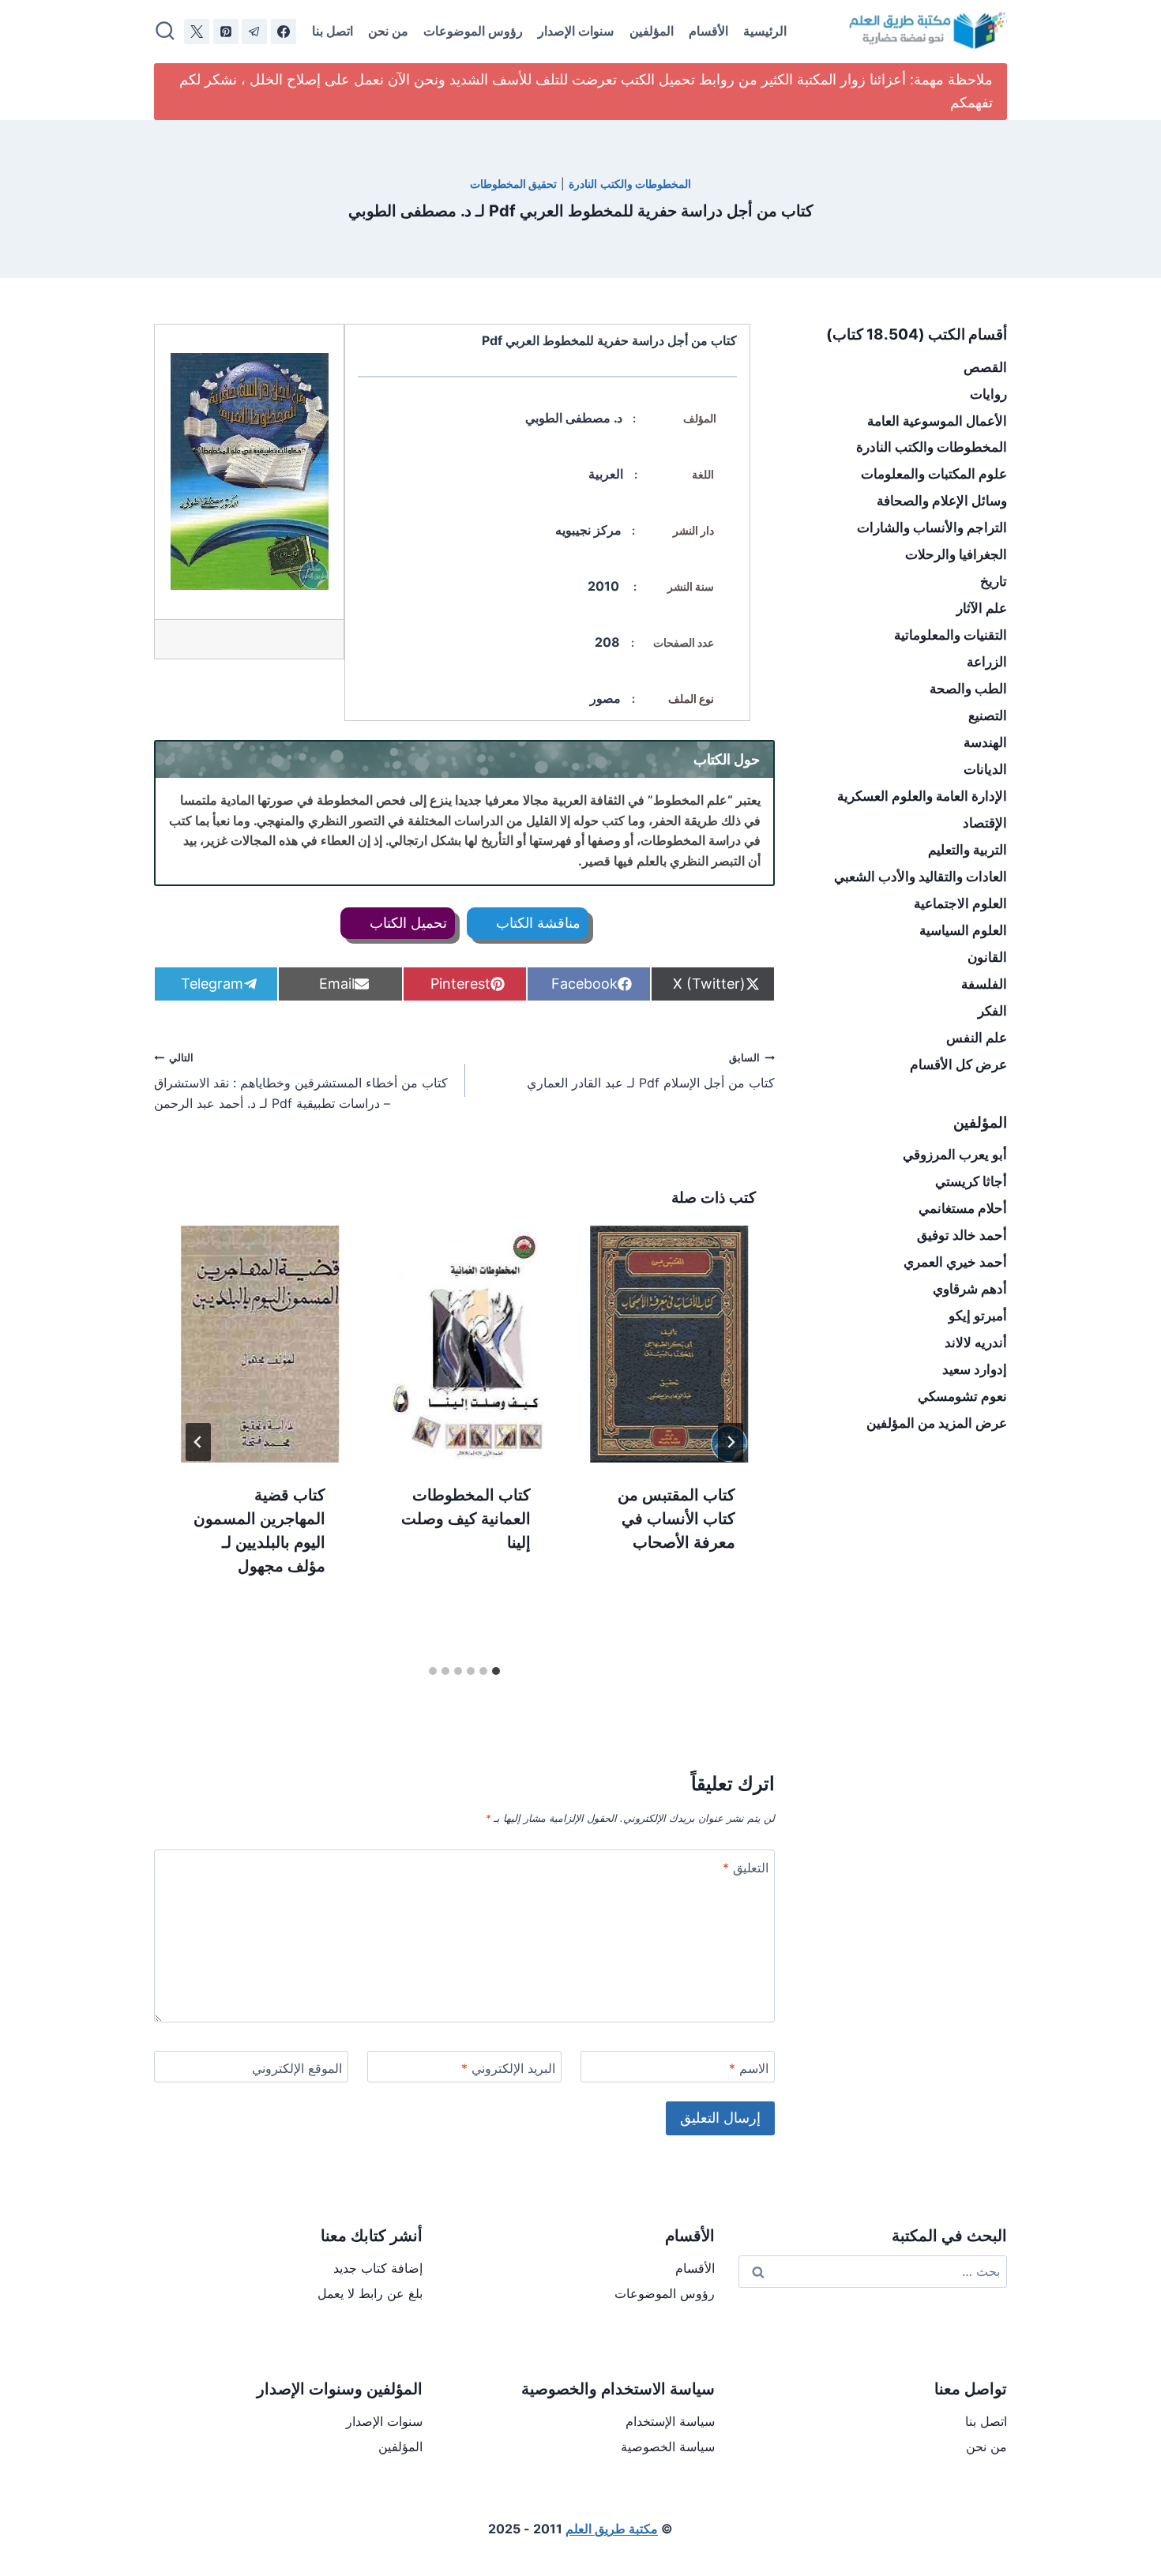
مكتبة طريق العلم (612, 2529)
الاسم (749, 2068)
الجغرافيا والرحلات (956, 554)
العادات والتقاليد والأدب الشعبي (921, 877)
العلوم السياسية (963, 930)
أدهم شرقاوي (970, 1289)
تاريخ (994, 581)
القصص (985, 367)
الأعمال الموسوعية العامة (937, 421)
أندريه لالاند (976, 1342)
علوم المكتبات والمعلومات (934, 474)
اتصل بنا (333, 31)
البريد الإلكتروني (508, 2068)
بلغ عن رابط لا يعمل (370, 2293)
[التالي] (198, 1442)
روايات (988, 394)
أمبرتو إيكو (978, 1316)
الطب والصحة (968, 689)
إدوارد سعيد (975, 1369)
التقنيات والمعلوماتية (951, 635)
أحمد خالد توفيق (962, 1235)
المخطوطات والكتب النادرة (630, 184)
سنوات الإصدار (576, 31)
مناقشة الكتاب (536, 923)
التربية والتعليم (967, 850)
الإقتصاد (985, 823)
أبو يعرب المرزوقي (955, 1155)
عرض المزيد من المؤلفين (937, 1423)
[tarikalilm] (254, 32)
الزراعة (987, 662)
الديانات (985, 769)
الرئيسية (765, 31)
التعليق (746, 1868)
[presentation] (669, 1344)
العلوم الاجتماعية (960, 903)
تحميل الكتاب (406, 923)
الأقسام (708, 31)
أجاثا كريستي (971, 1181)
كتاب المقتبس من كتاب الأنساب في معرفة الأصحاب (676, 1519)
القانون (987, 957)
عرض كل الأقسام (958, 1065)
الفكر (992, 1011)
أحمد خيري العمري (955, 1262)
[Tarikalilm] (284, 32)
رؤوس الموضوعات (473, 31)
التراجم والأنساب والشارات (932, 528)
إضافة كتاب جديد (378, 2268)
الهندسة (985, 742)
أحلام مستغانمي (963, 1208)
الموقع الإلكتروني (297, 2068)
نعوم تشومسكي (962, 1396)
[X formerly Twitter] (197, 32)
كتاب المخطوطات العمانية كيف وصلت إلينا (466, 1519)
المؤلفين (652, 31)
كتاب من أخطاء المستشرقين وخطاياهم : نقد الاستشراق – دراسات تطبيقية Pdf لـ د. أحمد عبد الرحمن (301, 1081)
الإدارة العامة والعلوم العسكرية (922, 796)
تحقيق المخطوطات (514, 184)
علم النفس (977, 1038)
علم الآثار (982, 608)
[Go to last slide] (731, 1442)
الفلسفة (984, 984)
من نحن (388, 31)
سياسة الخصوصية (668, 2446)
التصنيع (988, 715)
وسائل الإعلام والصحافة (942, 501)
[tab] (496, 1671)
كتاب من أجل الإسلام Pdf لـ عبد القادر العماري (651, 1072)
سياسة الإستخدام (670, 2421)
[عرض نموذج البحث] (165, 32)
